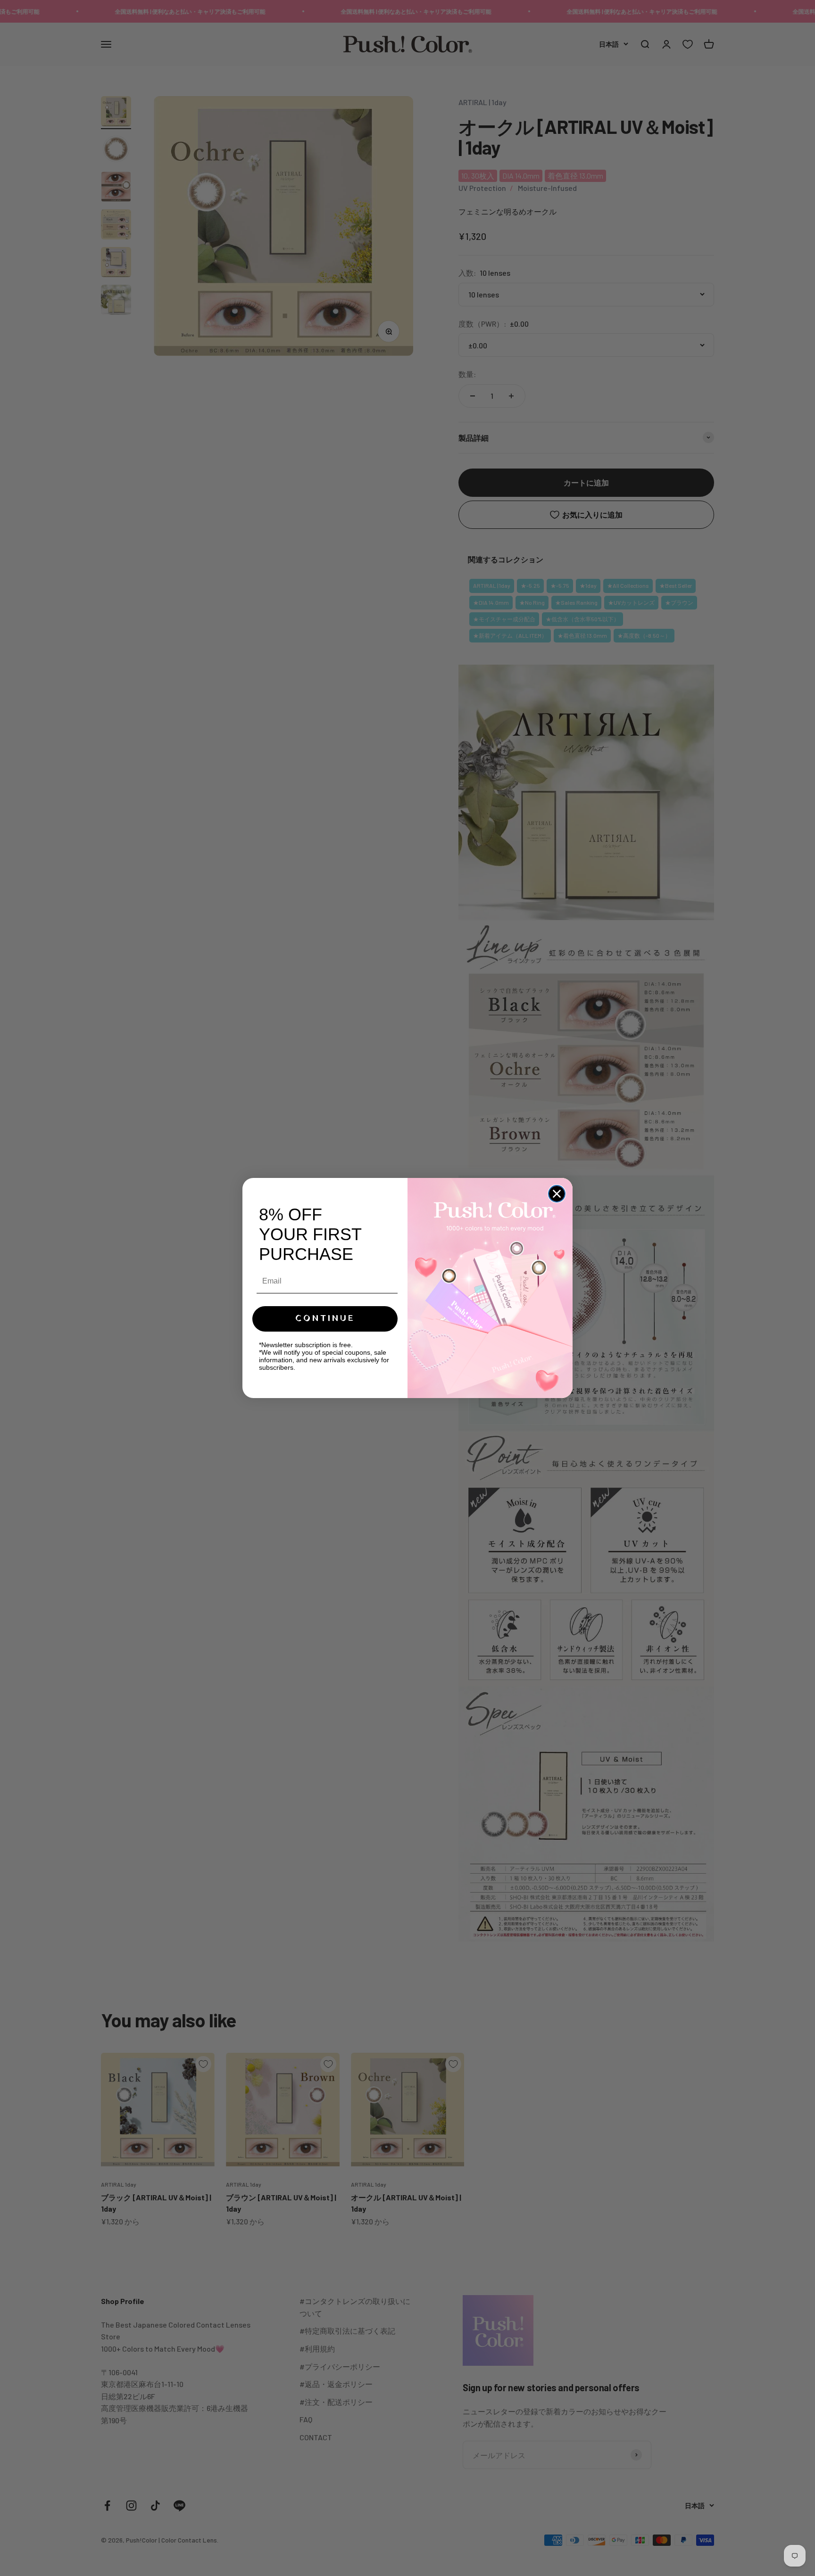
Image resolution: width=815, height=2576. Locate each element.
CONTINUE (325, 1319)
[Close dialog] (557, 1194)
